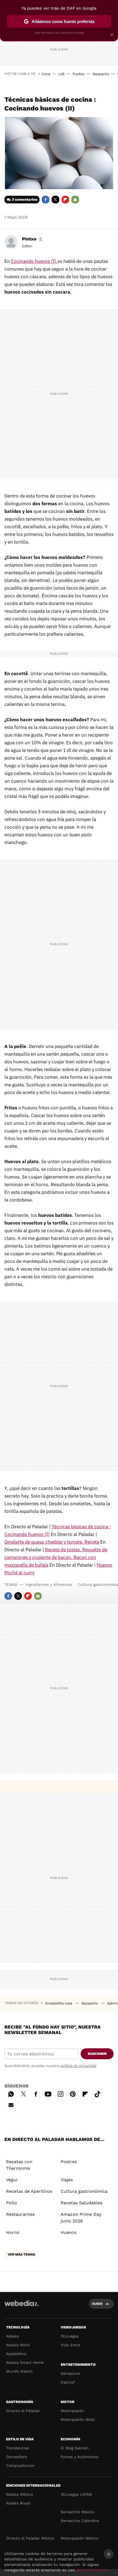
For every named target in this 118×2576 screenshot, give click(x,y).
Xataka (12, 2336)
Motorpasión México (79, 2538)
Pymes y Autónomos (79, 2457)
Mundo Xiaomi (19, 2371)
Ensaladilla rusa (59, 2003)
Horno (13, 2232)
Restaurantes (20, 2214)
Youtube (48, 2093)
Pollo (12, 2203)
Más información (93, 2570)
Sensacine (70, 2373)
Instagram (60, 2093)
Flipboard (65, 200)
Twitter (55, 200)
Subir (97, 2304)
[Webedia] (21, 2307)
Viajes (67, 2180)
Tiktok (97, 2093)
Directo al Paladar (23, 2411)
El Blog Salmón (75, 2448)
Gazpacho (101, 74)
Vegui (12, 2180)
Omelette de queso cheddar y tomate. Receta (52, 1542)
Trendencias (17, 2448)
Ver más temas (21, 2254)
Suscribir (97, 2054)
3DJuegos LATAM (76, 2494)
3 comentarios (25, 199)
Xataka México (19, 2494)
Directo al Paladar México (30, 2538)
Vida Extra (70, 2345)
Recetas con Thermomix (19, 2165)
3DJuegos (70, 2336)
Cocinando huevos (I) (34, 261)
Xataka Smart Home (25, 2362)
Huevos (68, 2232)
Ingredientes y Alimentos (49, 1584)
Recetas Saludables (82, 2203)
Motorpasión (72, 2411)
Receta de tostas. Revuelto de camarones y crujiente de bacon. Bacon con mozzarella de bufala (56, 1557)
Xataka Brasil (18, 2503)
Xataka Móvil (18, 2345)
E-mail (75, 200)
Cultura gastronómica (84, 2191)
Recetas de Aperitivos (29, 2191)
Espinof (68, 2382)
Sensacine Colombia (80, 2521)
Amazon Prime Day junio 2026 (81, 2218)
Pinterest (73, 2093)
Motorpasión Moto (78, 2419)
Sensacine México (77, 2512)
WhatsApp (11, 2093)
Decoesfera (17, 2457)
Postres (69, 2162)
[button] (32, 239)
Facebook (46, 200)
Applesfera (16, 2354)
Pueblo (78, 74)
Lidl (61, 74)
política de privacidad (78, 2066)
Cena (46, 74)
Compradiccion (20, 2466)
